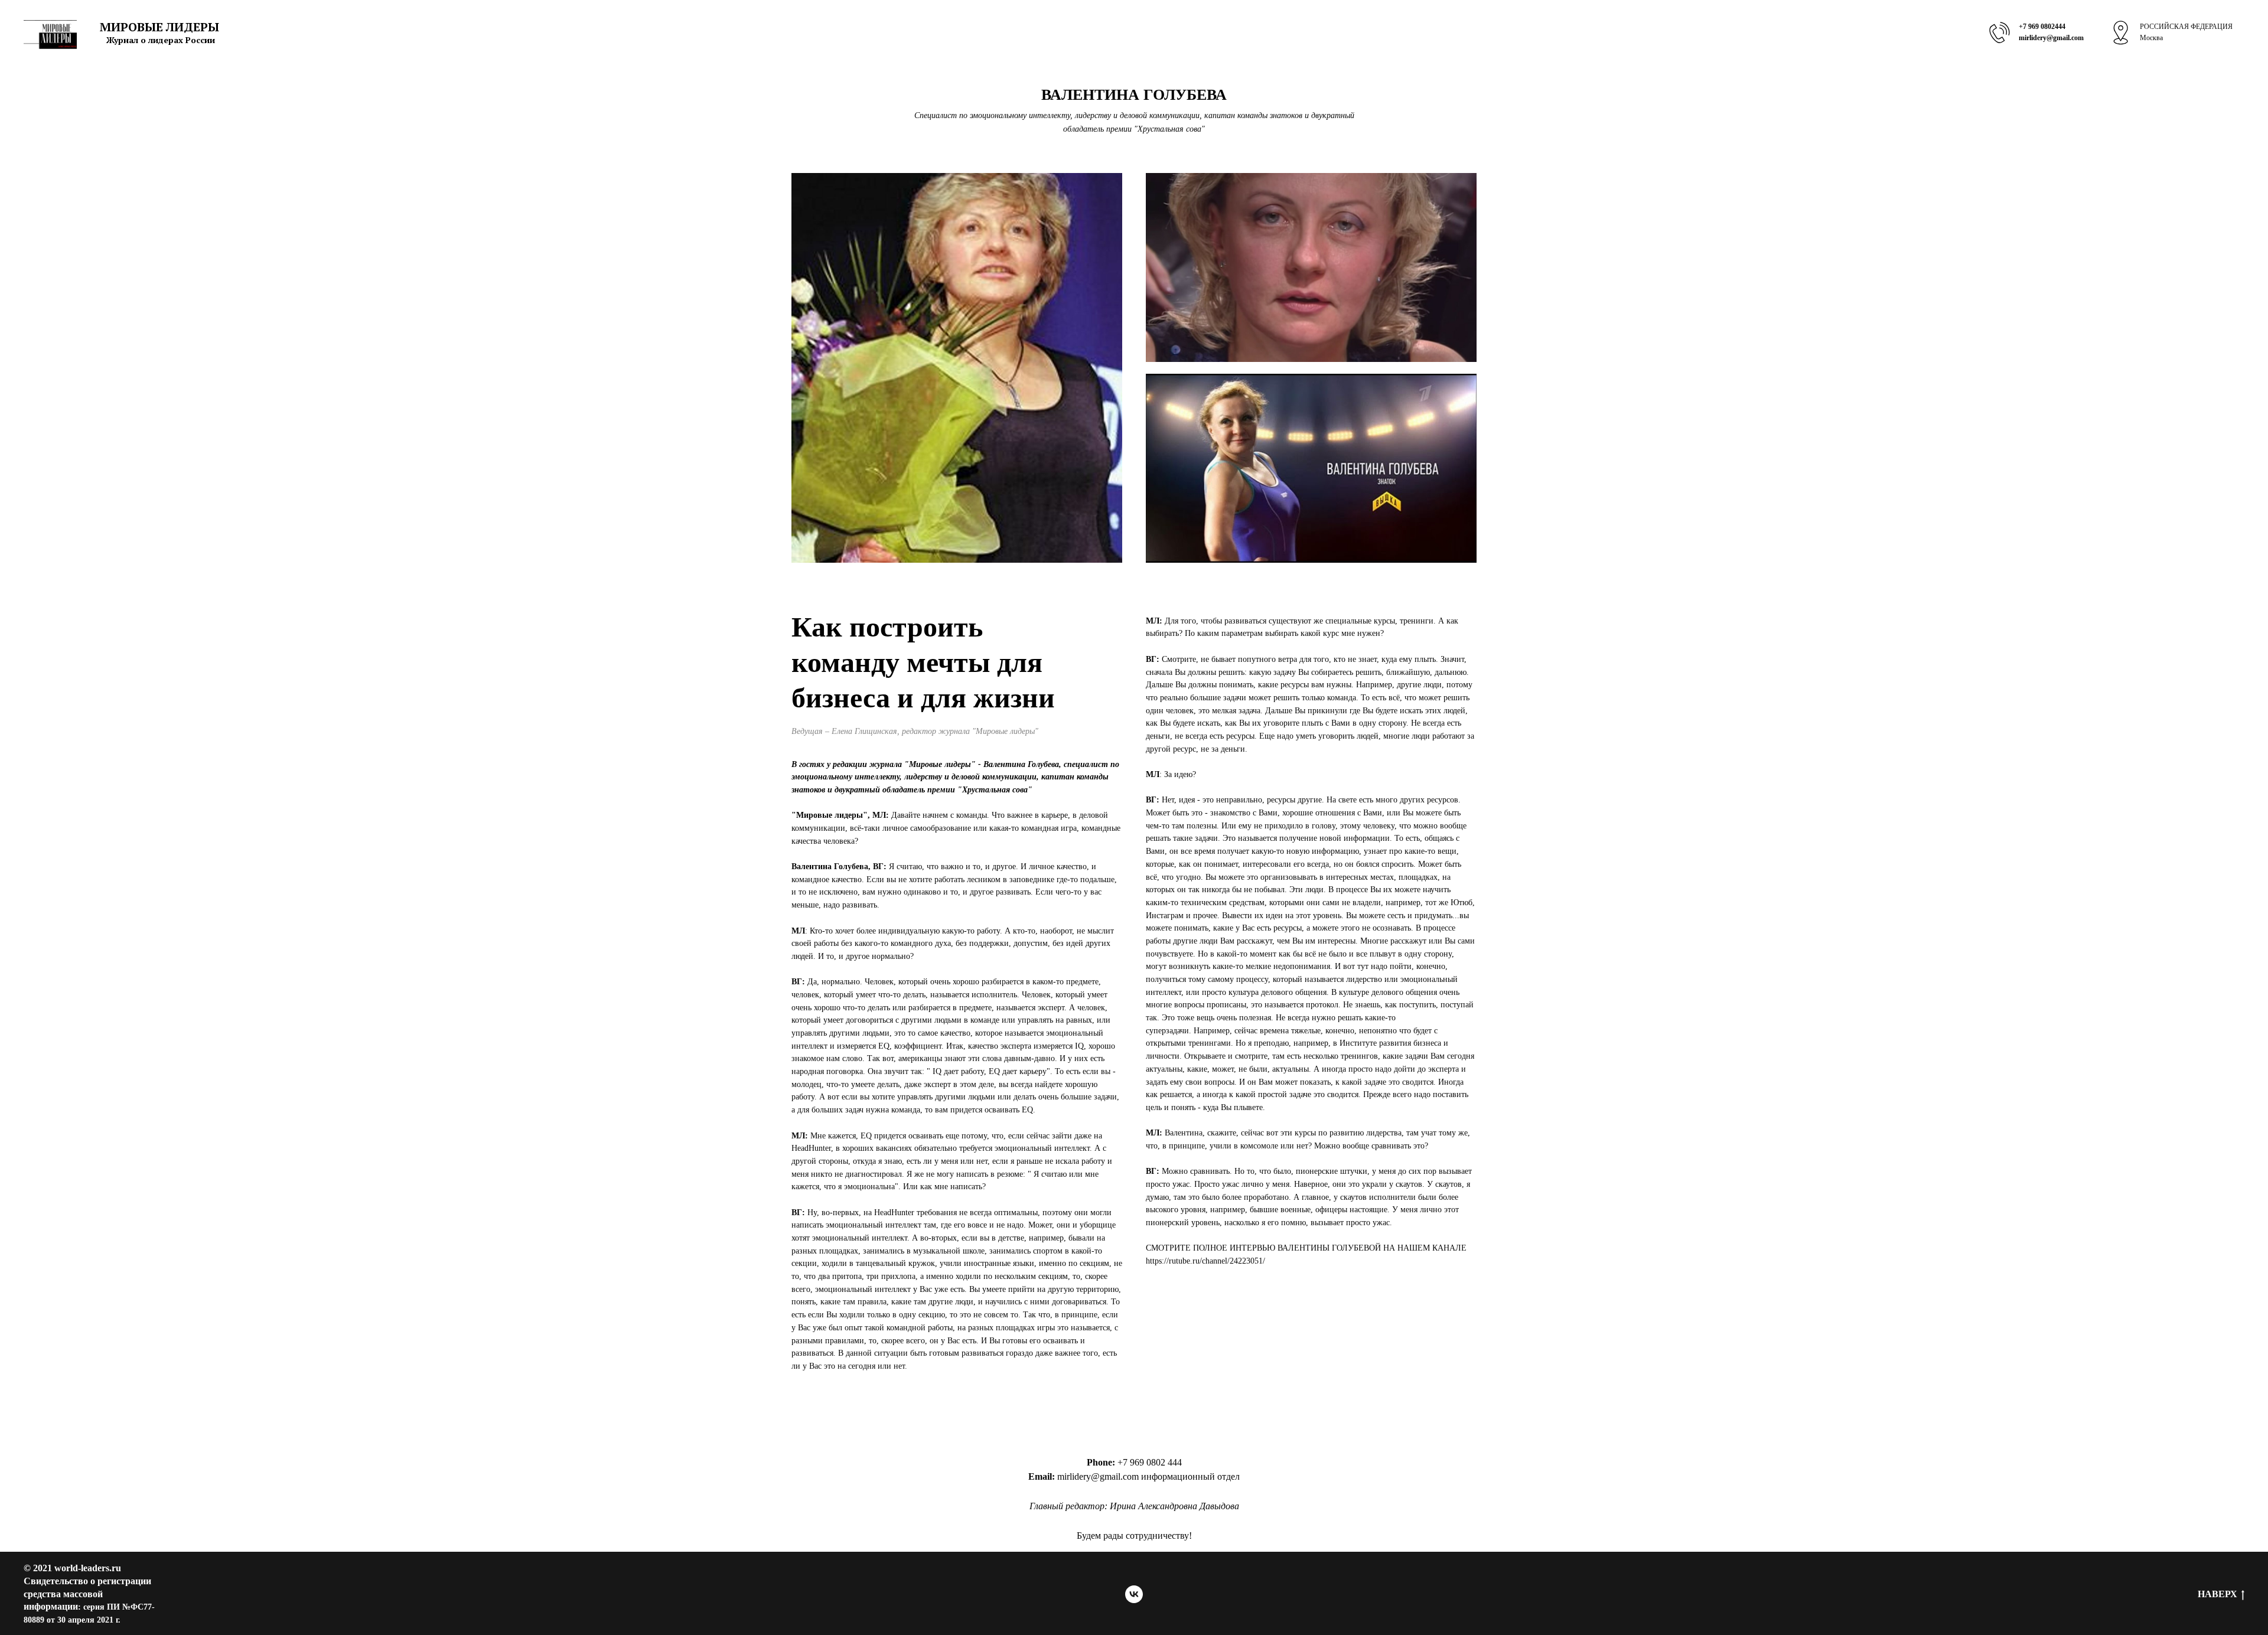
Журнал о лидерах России (161, 40)
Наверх (2218, 1594)
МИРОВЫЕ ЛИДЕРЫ (159, 27)
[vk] (1134, 1594)
